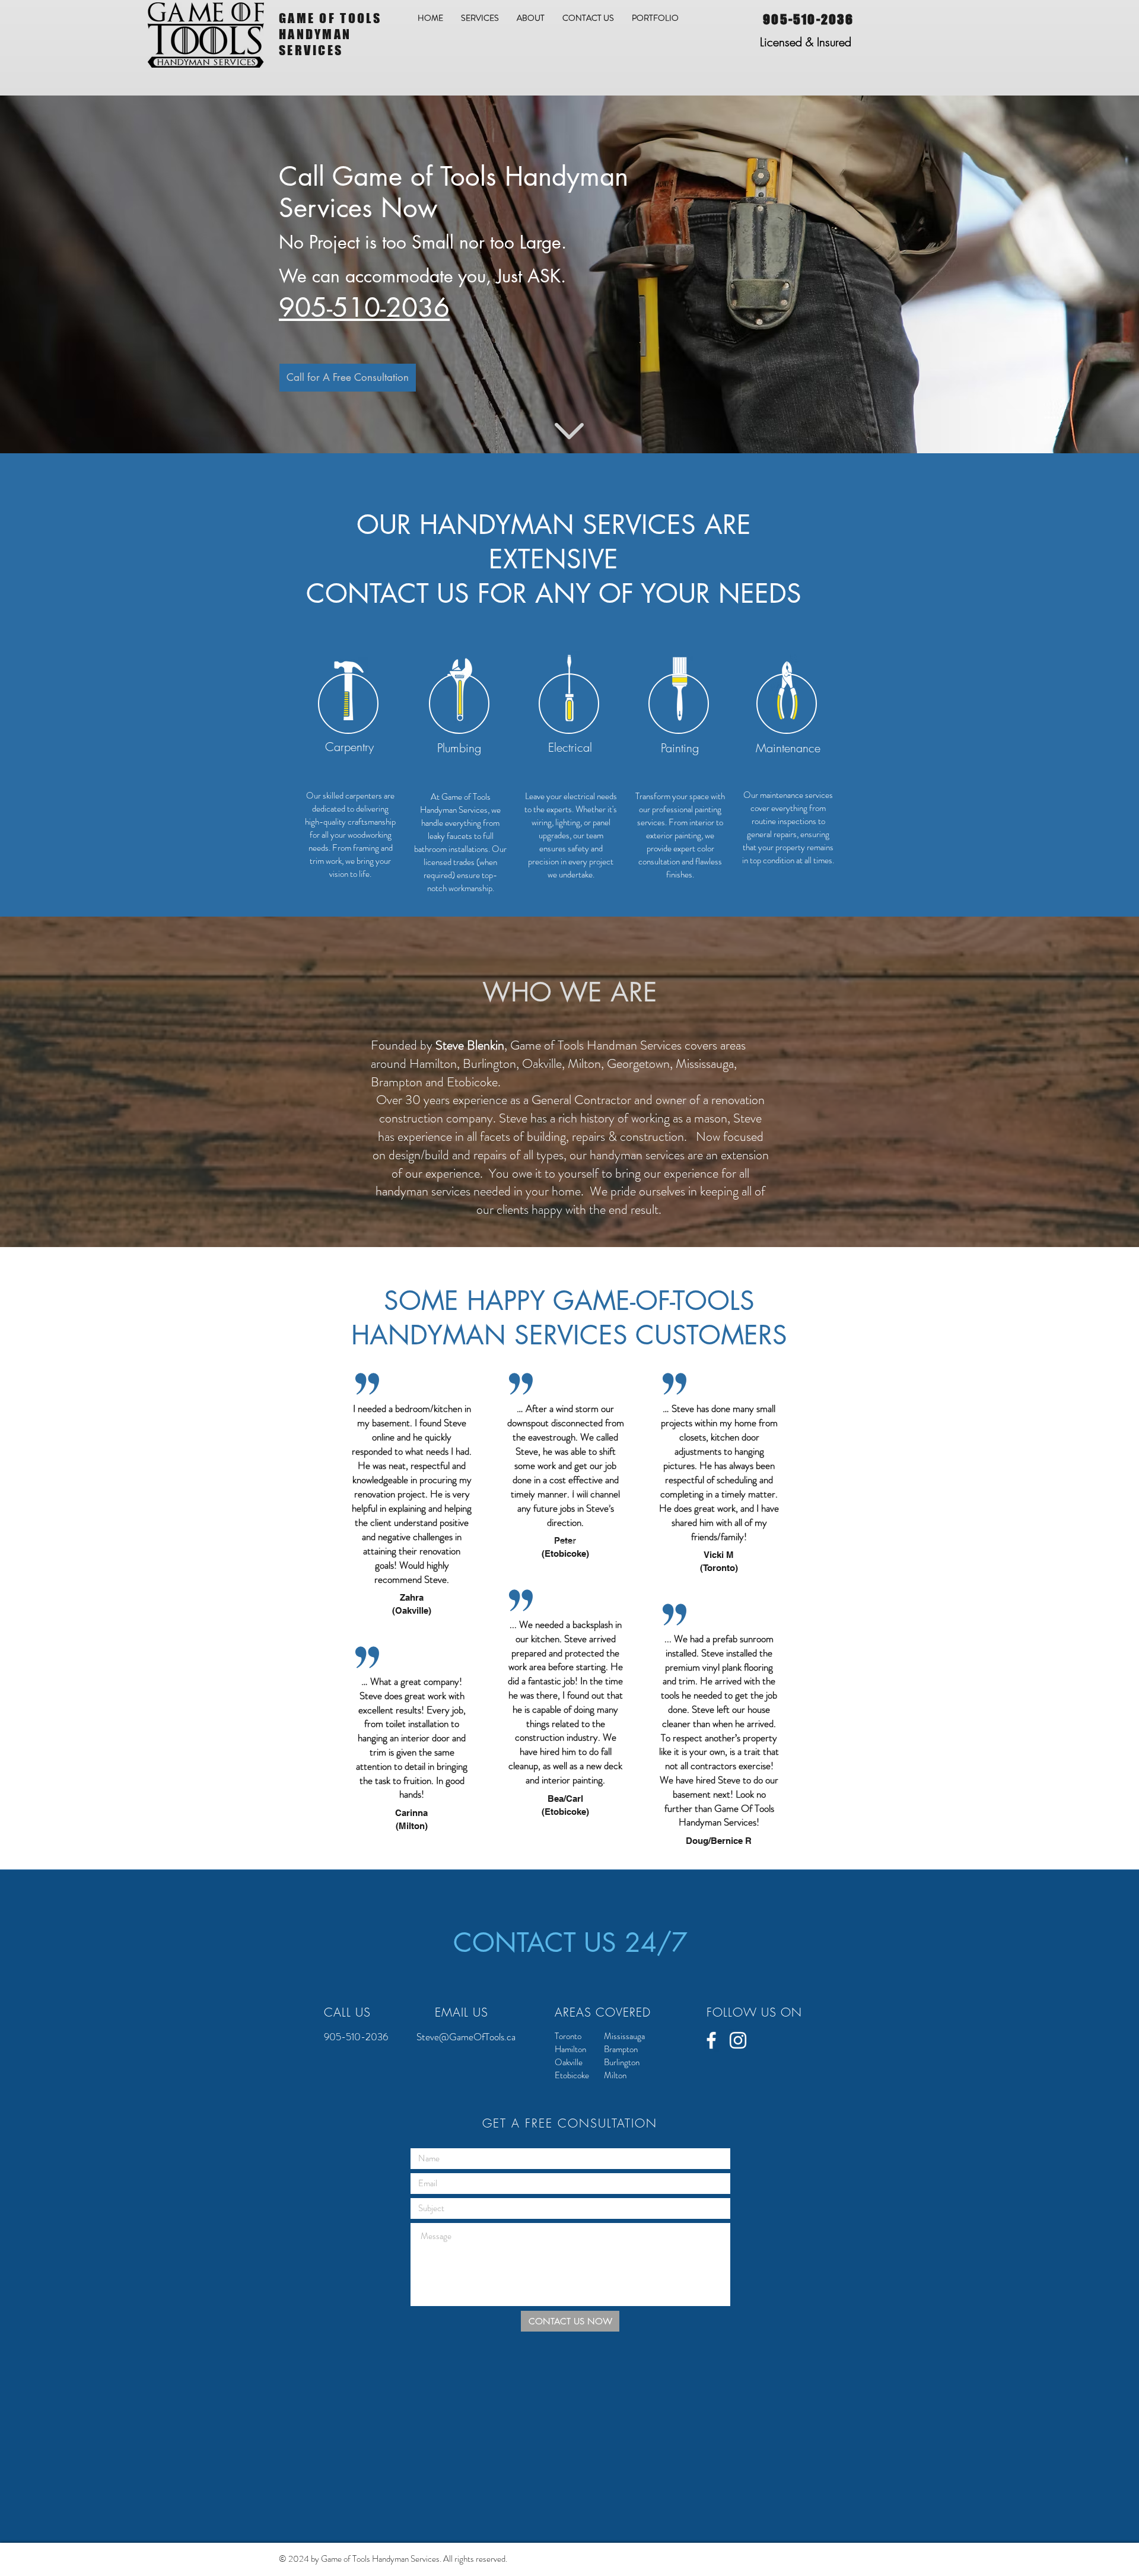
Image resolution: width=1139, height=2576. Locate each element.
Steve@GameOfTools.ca (466, 2037)
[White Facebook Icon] (711, 2040)
